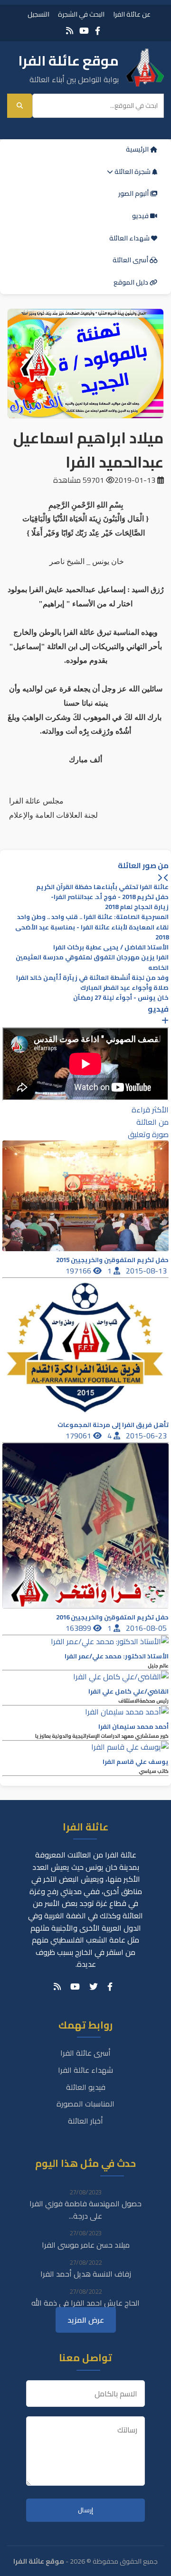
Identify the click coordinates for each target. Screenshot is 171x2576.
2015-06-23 (147, 1436)
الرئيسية (138, 149)
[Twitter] (94, 1987)
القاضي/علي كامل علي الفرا (128, 1691)
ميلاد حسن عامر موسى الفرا (86, 2245)
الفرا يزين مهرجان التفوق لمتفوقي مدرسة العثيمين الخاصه (92, 962)
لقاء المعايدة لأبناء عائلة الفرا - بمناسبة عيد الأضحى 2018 (92, 932)
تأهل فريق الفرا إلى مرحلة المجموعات (113, 1425)
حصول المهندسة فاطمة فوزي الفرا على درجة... (85, 2210)
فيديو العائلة (86, 2087)
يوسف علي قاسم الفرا (136, 1762)
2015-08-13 (147, 1271)
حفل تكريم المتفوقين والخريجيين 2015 (112, 1260)
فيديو (141, 216)
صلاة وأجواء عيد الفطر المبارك (124, 988)
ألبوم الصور (134, 193)
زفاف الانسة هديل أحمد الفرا (86, 2274)
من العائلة (152, 1122)
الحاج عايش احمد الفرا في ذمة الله (85, 2303)
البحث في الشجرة (81, 14)
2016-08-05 (147, 1628)
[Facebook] (98, 31)
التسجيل (38, 14)
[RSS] (70, 31)
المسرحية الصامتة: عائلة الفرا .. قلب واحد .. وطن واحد (93, 917)
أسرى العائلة (131, 260)
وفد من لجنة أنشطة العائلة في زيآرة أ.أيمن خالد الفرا (92, 978)
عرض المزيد (86, 2320)
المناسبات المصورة (85, 2104)
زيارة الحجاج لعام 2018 (137, 907)
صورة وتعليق (148, 1134)
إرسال (85, 2510)
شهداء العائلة (130, 238)
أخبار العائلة (85, 2121)
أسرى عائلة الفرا (85, 2053)
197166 (79, 1271)
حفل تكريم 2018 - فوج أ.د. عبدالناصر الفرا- (110, 897)
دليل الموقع (132, 282)
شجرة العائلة (133, 172)
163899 (79, 1628)
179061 (79, 1436)
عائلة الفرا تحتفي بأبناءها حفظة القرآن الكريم (102, 887)
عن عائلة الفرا (132, 14)
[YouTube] (84, 31)
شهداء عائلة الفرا (85, 2070)
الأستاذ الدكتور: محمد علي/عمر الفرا (117, 1656)
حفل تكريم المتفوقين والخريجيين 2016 (112, 1617)
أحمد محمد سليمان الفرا (133, 1727)
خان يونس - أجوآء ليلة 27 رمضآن (121, 998)
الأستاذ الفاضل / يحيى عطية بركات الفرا (111, 947)
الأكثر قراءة (150, 1110)
